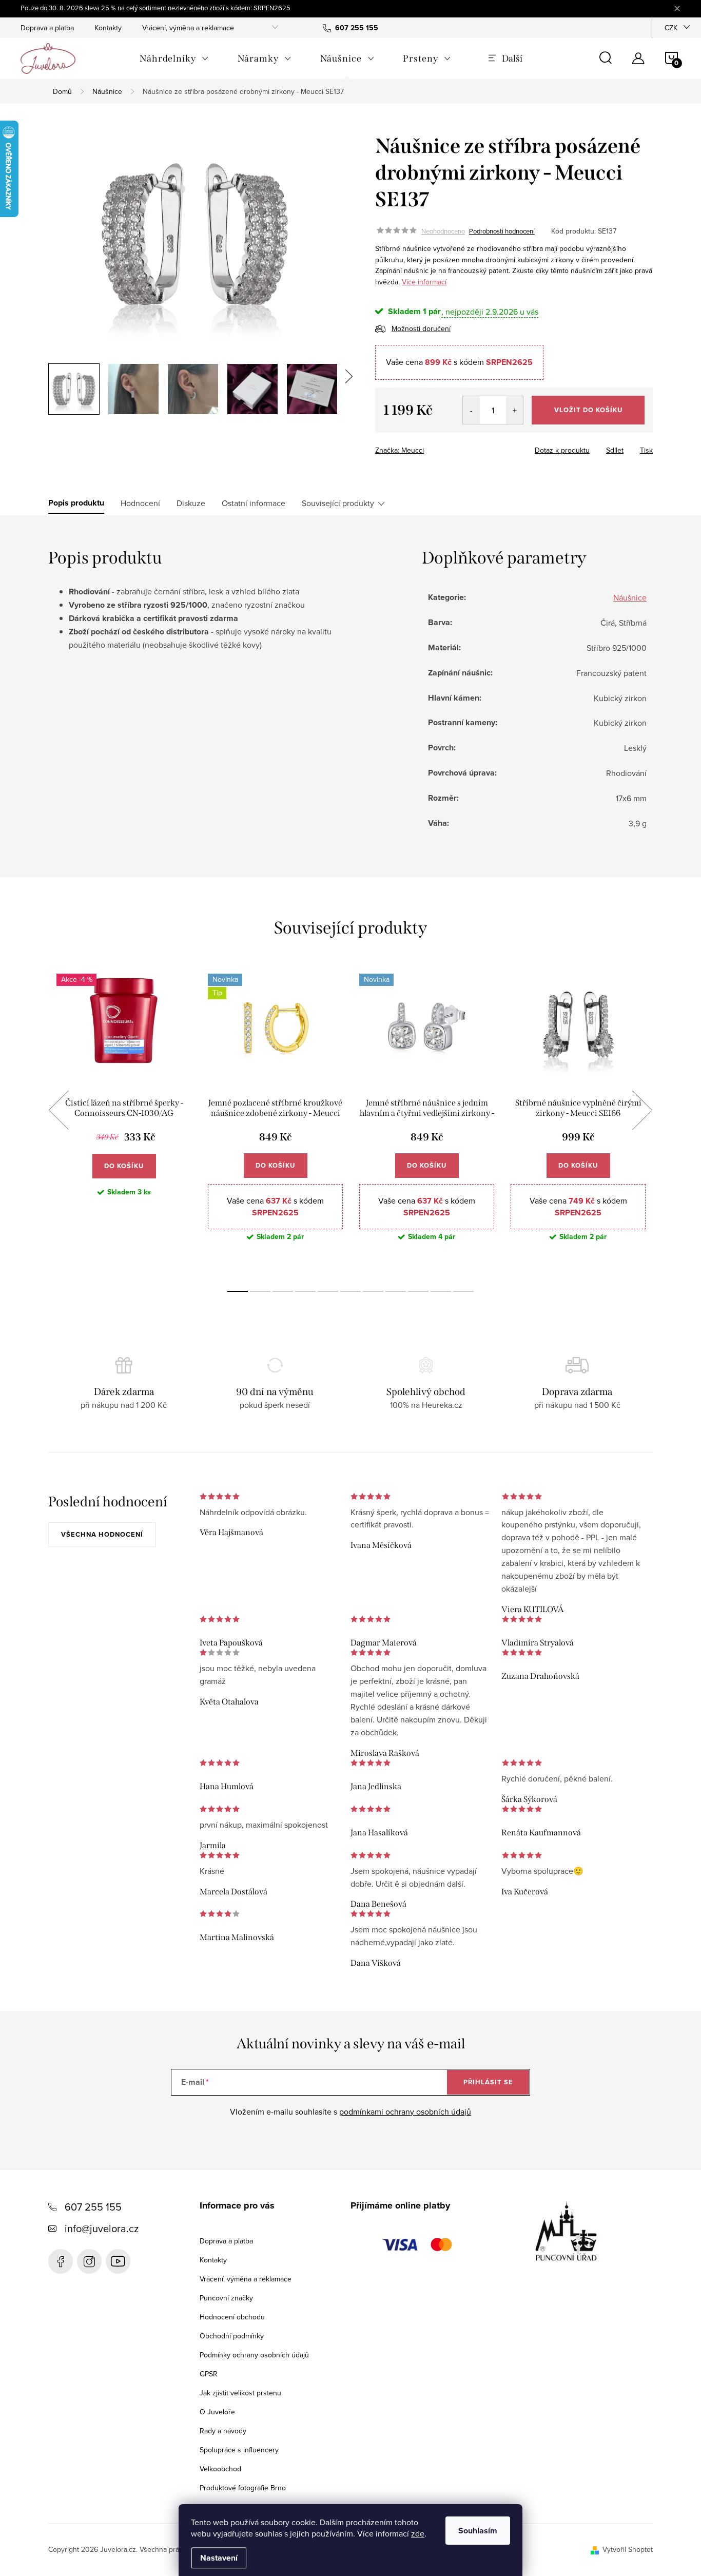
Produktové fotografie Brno (243, 2488)
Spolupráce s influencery (239, 2450)
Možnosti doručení (421, 328)
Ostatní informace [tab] (254, 503)
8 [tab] (396, 1291)
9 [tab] (418, 1291)
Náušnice (630, 597)
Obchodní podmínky (232, 2336)
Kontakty (108, 28)
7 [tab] (373, 1291)
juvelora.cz (89, 2261)
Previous (59, 1110)
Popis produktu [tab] (76, 503)
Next (642, 1110)
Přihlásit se (488, 2082)
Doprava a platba (47, 28)
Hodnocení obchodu (232, 2317)
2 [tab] (260, 1291)
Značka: (400, 450)
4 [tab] (305, 1291)
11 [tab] (463, 1291)
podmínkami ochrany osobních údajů (405, 2112)
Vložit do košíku (588, 410)
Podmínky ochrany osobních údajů (254, 2355)
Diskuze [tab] (191, 503)
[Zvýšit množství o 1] (514, 410)
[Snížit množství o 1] (471, 410)
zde (418, 2533)
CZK (671, 28)
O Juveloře (217, 2412)
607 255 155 (93, 2207)
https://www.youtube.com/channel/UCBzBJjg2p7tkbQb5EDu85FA (118, 2261)
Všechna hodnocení (102, 1534)
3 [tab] (283, 1291)
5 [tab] (328, 1291)
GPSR (209, 2374)
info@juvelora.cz (102, 2228)
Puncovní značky (226, 2298)
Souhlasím (478, 2531)
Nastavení (219, 2558)
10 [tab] (441, 1291)
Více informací (424, 282)
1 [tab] (238, 1291)
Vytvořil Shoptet (628, 2549)
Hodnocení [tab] (140, 503)
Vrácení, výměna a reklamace (188, 28)
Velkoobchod (220, 2469)
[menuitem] (174, 59)
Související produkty (338, 503)
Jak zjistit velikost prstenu (240, 2393)
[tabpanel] (124, 1122)
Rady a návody (223, 2431)
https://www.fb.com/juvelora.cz (61, 2261)
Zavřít (432, 447)
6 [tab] (350, 1291)
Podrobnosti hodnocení (502, 231)
